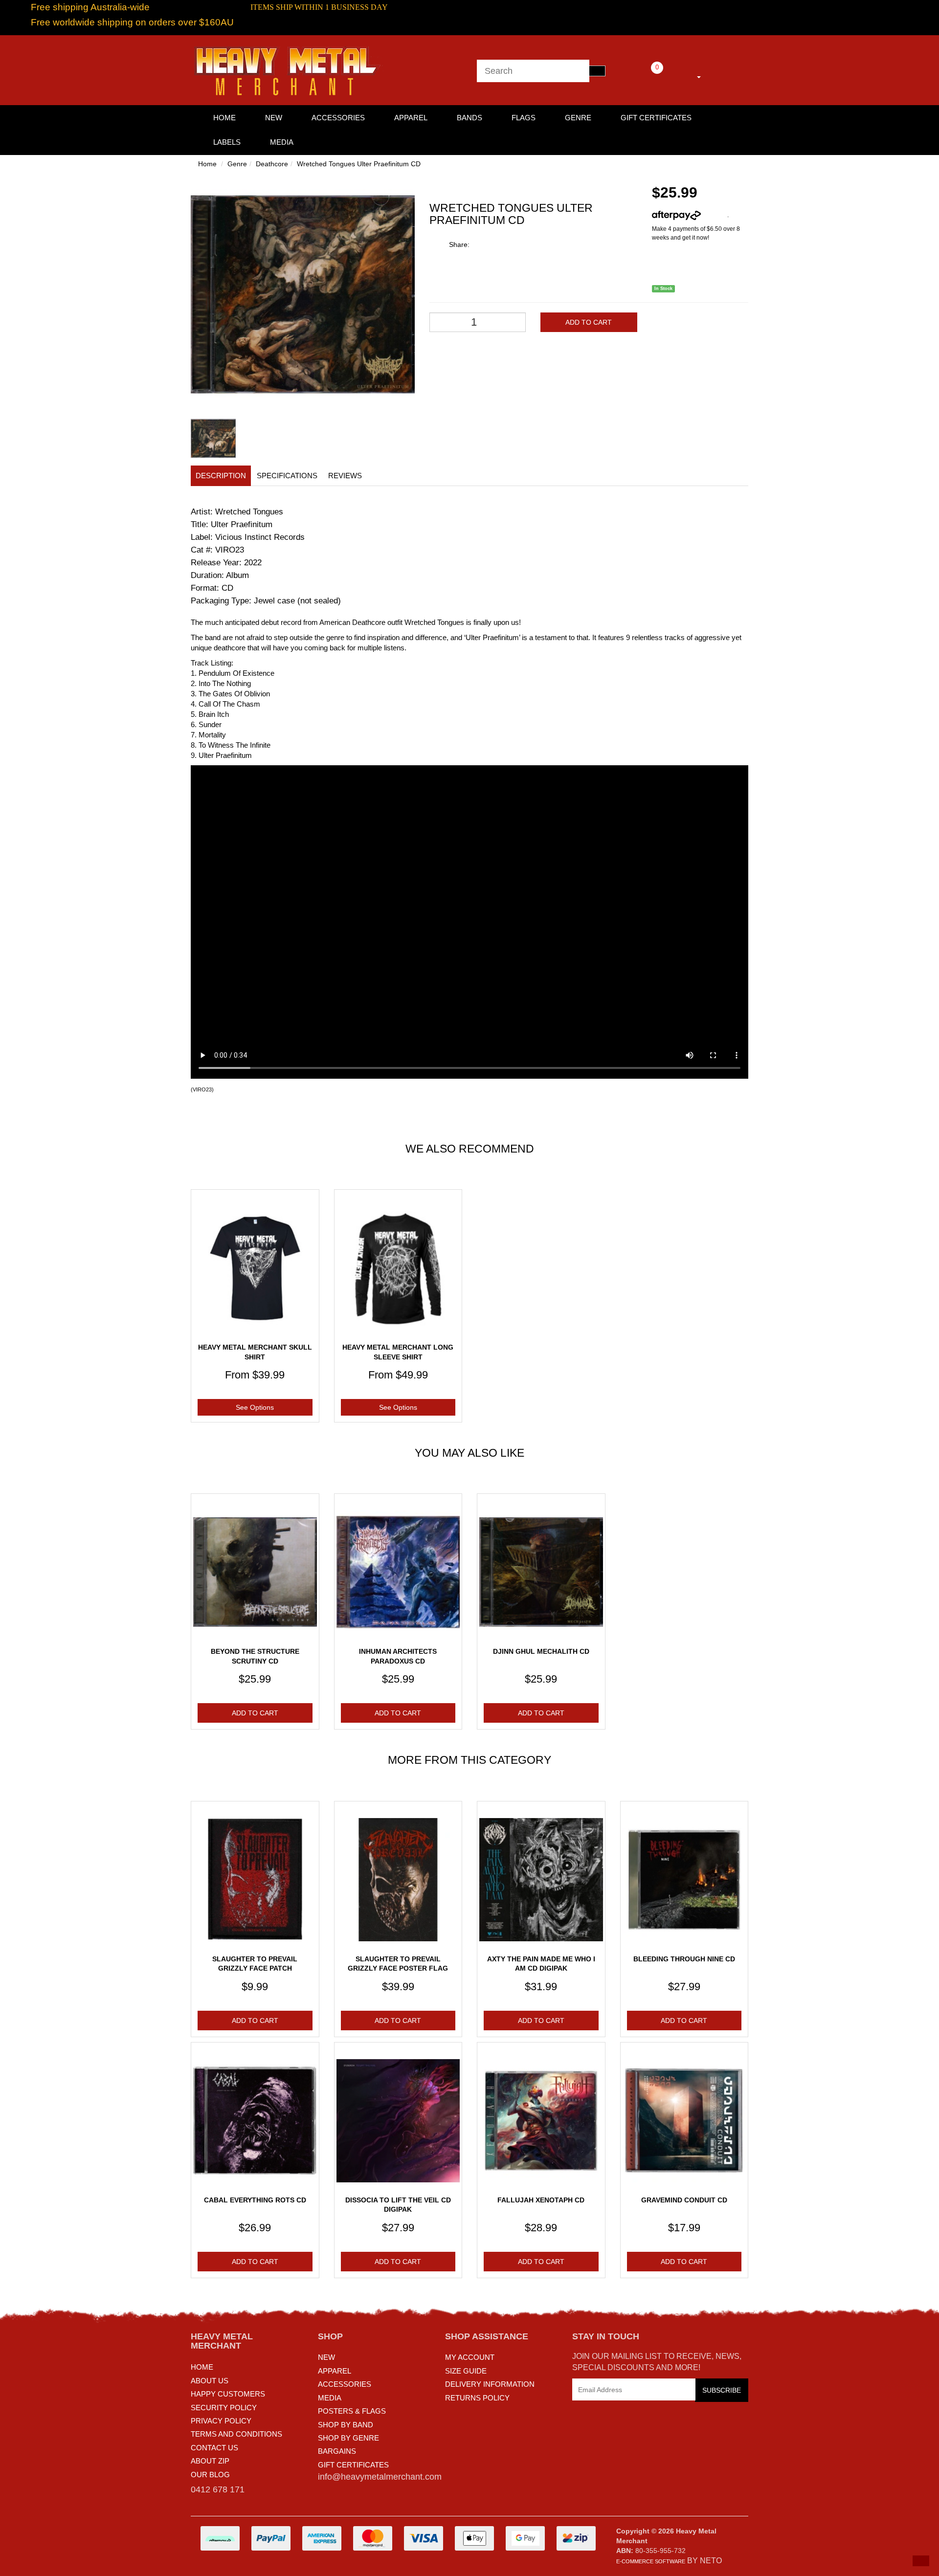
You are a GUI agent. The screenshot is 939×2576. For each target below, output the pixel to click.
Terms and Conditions (236, 2434)
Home (207, 164)
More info (714, 215)
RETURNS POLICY (477, 2398)
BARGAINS (337, 2451)
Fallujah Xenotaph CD (541, 2200)
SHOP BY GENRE (348, 2438)
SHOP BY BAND (346, 2425)
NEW (326, 2357)
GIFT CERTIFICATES (353, 2465)
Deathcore (272, 164)
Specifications (287, 476)
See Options (255, 1407)
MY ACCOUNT (470, 2357)
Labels (227, 142)
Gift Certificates (656, 118)
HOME (224, 118)
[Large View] (213, 439)
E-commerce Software (651, 2561)
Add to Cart (589, 322)
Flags (524, 118)
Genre (578, 118)
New (274, 118)
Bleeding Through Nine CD (684, 1959)
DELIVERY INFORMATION (490, 2384)
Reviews (345, 476)
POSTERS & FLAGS (352, 2411)
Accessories (338, 118)
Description (221, 476)
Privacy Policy (221, 2421)
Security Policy (224, 2408)
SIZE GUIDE (466, 2371)
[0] (644, 75)
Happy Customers (228, 2394)
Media (282, 142)
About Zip (210, 2461)
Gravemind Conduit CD (684, 2200)
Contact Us (214, 2448)
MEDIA (330, 2398)
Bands (469, 118)
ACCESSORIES (345, 2384)
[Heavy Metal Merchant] (289, 69)
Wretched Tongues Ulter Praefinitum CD (359, 164)
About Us (210, 2381)
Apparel (411, 118)
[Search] (597, 71)
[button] (921, 2561)
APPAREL (335, 2371)
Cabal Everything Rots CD (255, 2200)
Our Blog (210, 2475)
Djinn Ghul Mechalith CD (541, 1651)
